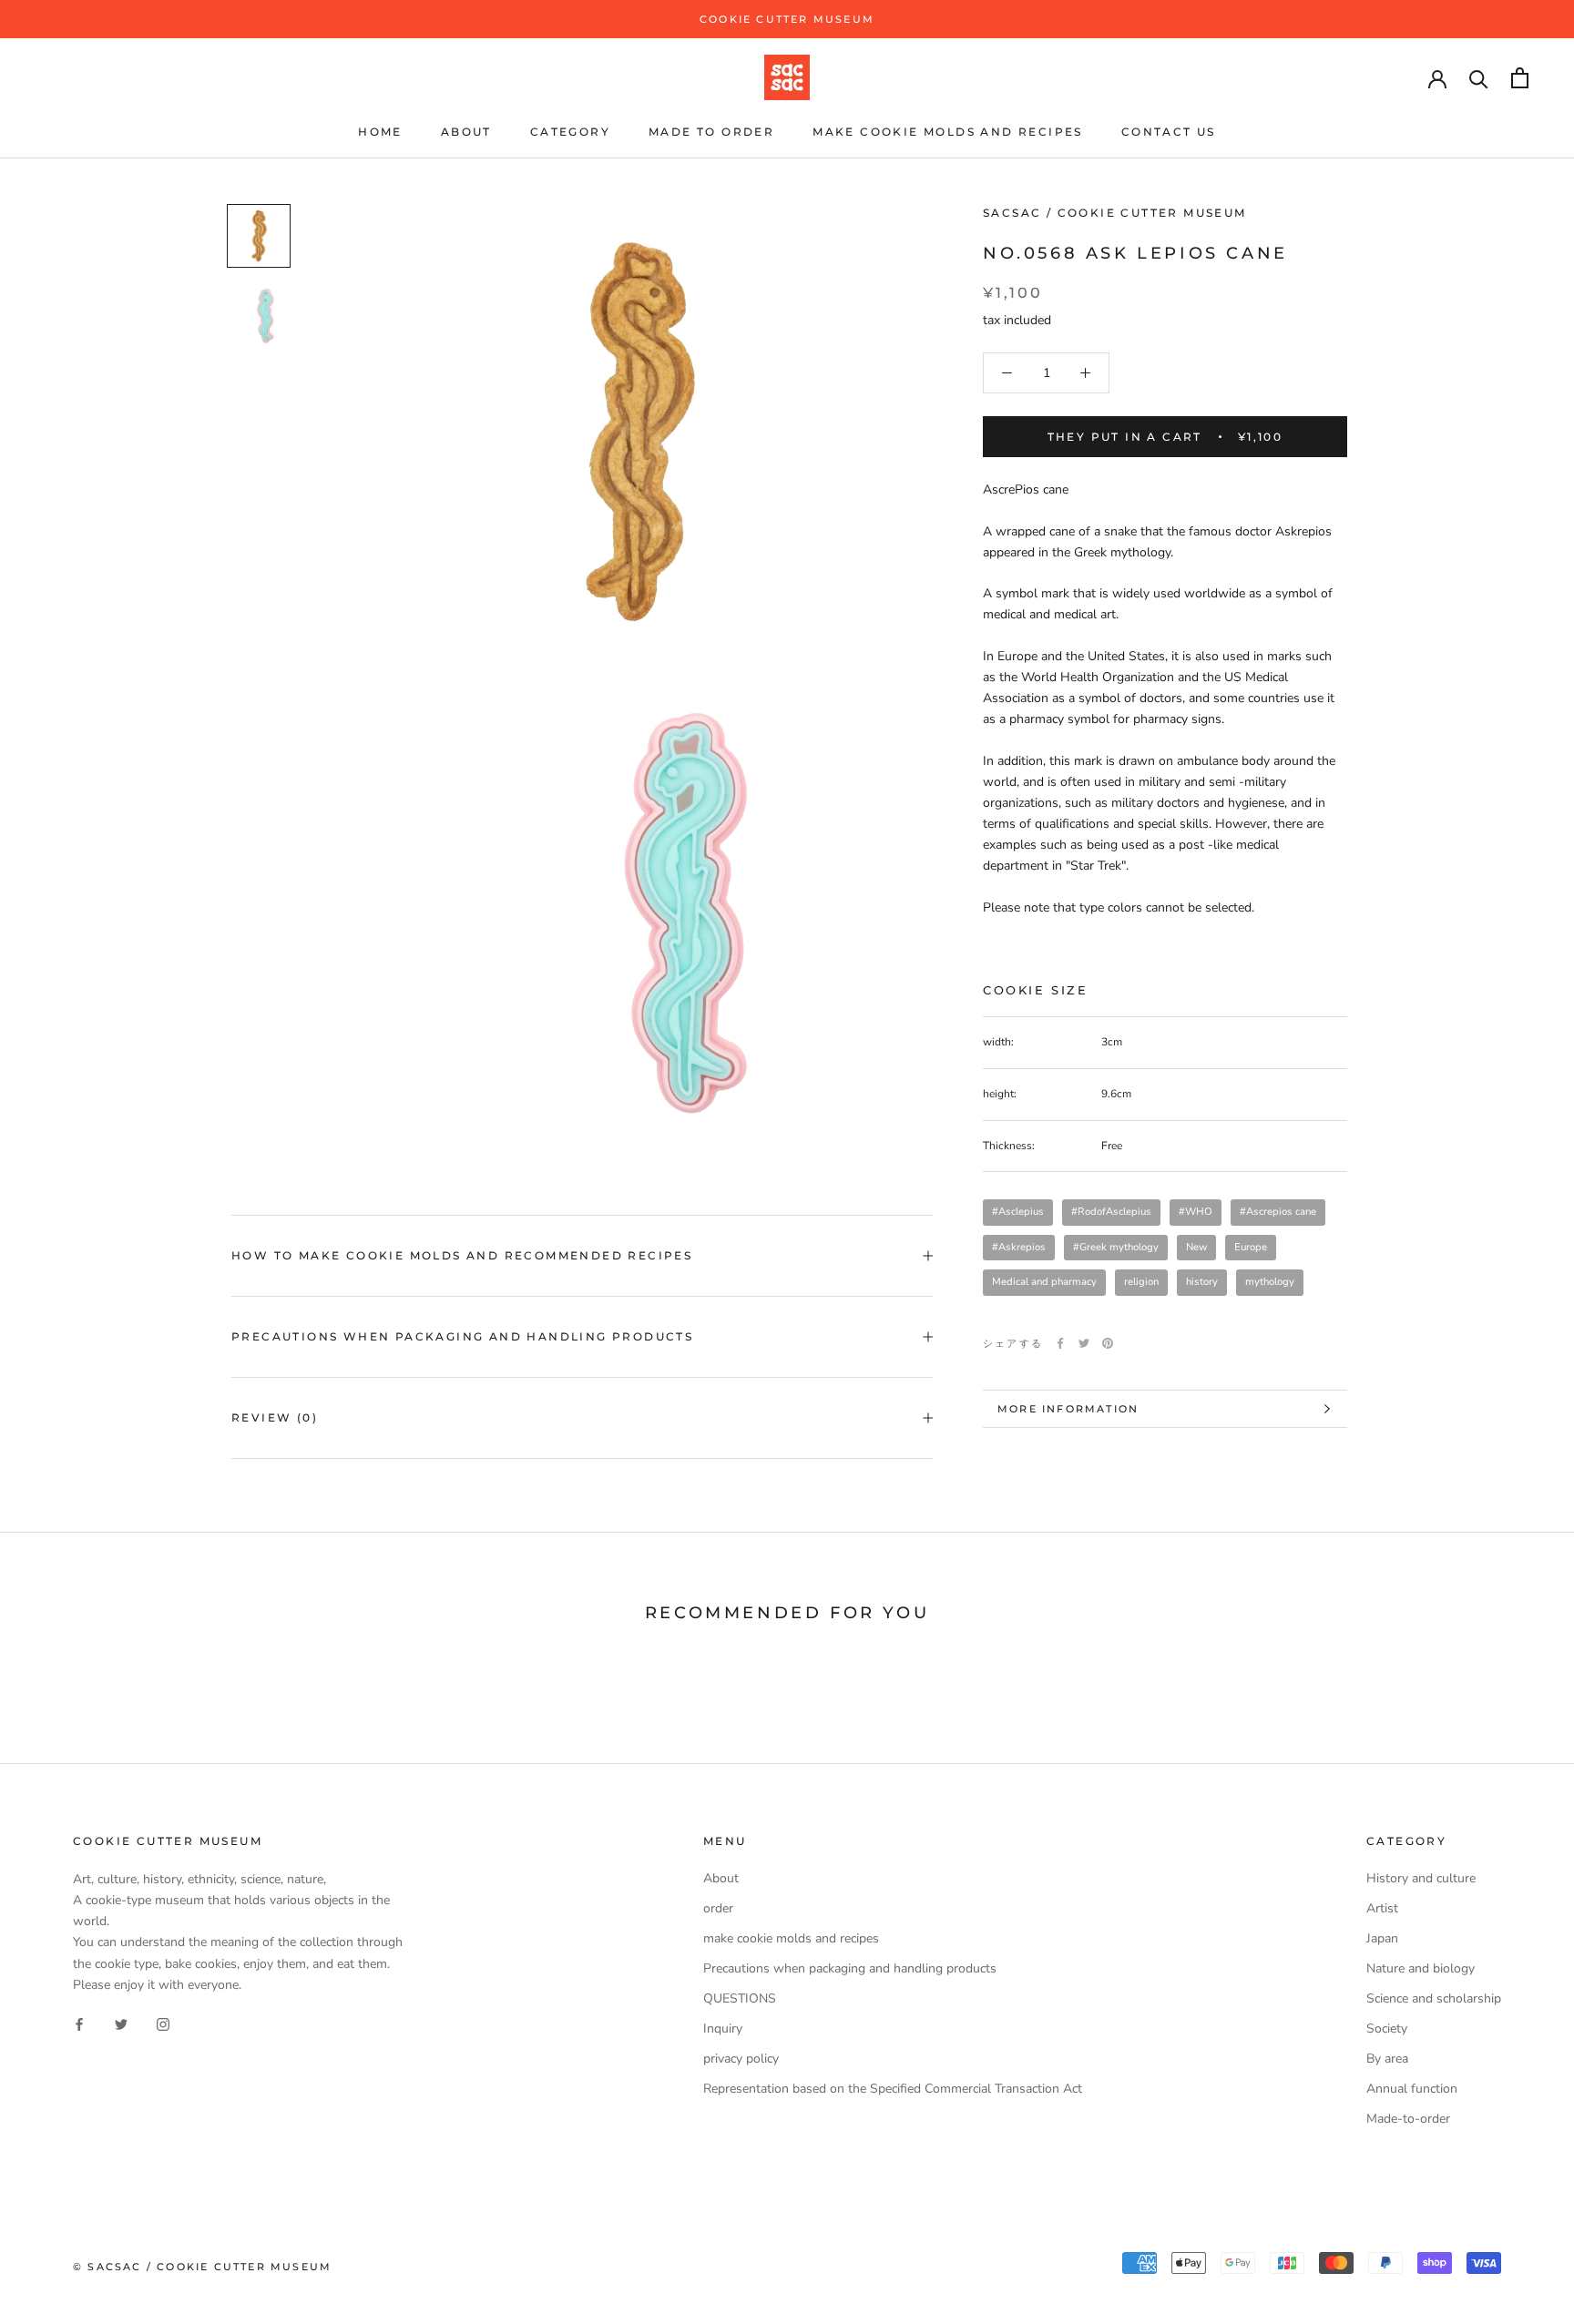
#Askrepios (1019, 1247)
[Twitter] (1084, 1343)
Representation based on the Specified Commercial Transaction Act (893, 2089)
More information (1068, 1409)
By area (1387, 2059)
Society (1387, 2028)
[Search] (1479, 78)
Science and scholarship (1434, 1998)
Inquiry (723, 2028)
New (1196, 1247)
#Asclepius (1018, 1212)
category (570, 132)
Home (380, 132)
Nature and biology (1421, 1968)
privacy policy (741, 2059)
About (466, 132)
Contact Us (1169, 132)
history (1202, 1282)
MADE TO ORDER (711, 132)
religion (1141, 1282)
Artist (1382, 1908)
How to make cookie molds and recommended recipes (462, 1255)
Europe (1251, 1247)
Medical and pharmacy (1044, 1282)
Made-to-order (1408, 2119)
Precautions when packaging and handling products (462, 1336)
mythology (1270, 1282)
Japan (1382, 1938)
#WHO (1196, 1212)
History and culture (1421, 1878)
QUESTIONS (740, 1998)
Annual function (1412, 2089)
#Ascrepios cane (1278, 1212)
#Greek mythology (1116, 1247)
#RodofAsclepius (1111, 1212)
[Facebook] (1060, 1343)
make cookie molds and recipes (948, 132)
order (718, 1908)
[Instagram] (163, 2024)
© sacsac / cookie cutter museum (202, 2267)
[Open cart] (1520, 78)
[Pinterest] (1108, 1343)
